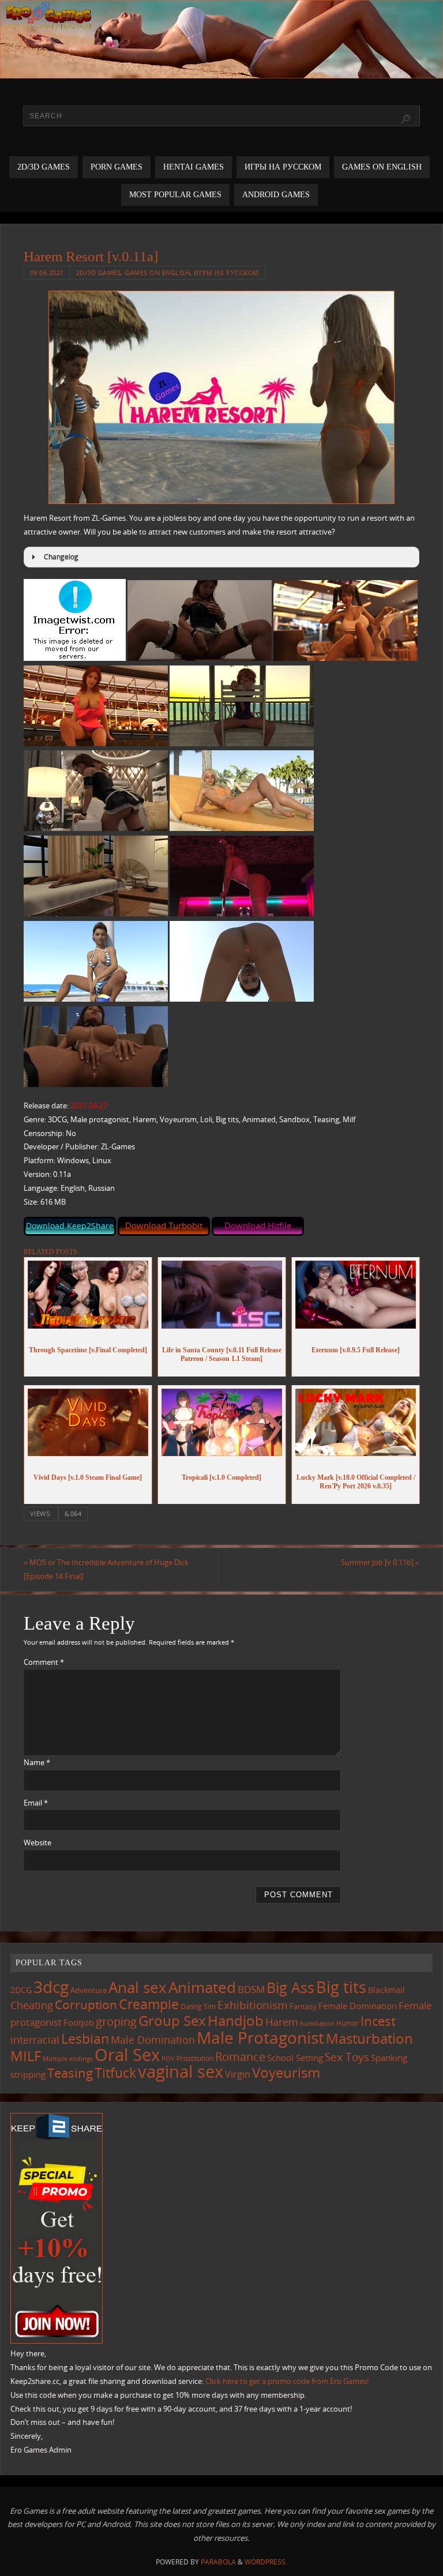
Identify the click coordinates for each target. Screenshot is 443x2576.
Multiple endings (68, 2058)
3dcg (51, 1987)
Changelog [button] (61, 557)
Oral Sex (127, 2055)
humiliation (317, 2024)
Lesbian (85, 2039)
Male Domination (153, 2040)
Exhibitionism (253, 2005)
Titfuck (115, 2073)
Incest (378, 2021)
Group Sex (172, 2020)
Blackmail (386, 1990)
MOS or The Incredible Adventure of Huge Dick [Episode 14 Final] (106, 1569)
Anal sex (138, 1987)
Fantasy (303, 2006)
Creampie (149, 2004)
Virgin (238, 2074)
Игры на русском (226, 272)
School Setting (295, 2058)
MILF (26, 2056)
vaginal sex (181, 2071)
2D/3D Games (99, 272)
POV (168, 2058)
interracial (35, 2040)
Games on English (157, 272)
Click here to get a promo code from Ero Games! (287, 2381)
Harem (282, 2022)
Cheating (32, 2005)
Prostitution (195, 2058)
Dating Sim (198, 2007)
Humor (348, 2023)
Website (37, 1842)
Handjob (236, 2020)
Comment (44, 1662)
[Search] (406, 119)
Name (37, 1762)
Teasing (70, 2073)
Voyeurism (286, 2073)
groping (116, 2021)
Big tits (341, 1987)
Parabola (218, 2562)
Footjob (79, 2022)
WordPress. (266, 2562)
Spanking (389, 2058)
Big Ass (290, 1988)
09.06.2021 (47, 272)
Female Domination (358, 2006)
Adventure (89, 1990)
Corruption (86, 2004)
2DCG (21, 1990)
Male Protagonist (260, 2037)
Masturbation (369, 2038)
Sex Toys (347, 2057)
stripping (28, 2074)
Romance (240, 2056)
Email (36, 1803)
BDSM (251, 1989)
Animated (202, 1987)
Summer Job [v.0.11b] (380, 1562)
